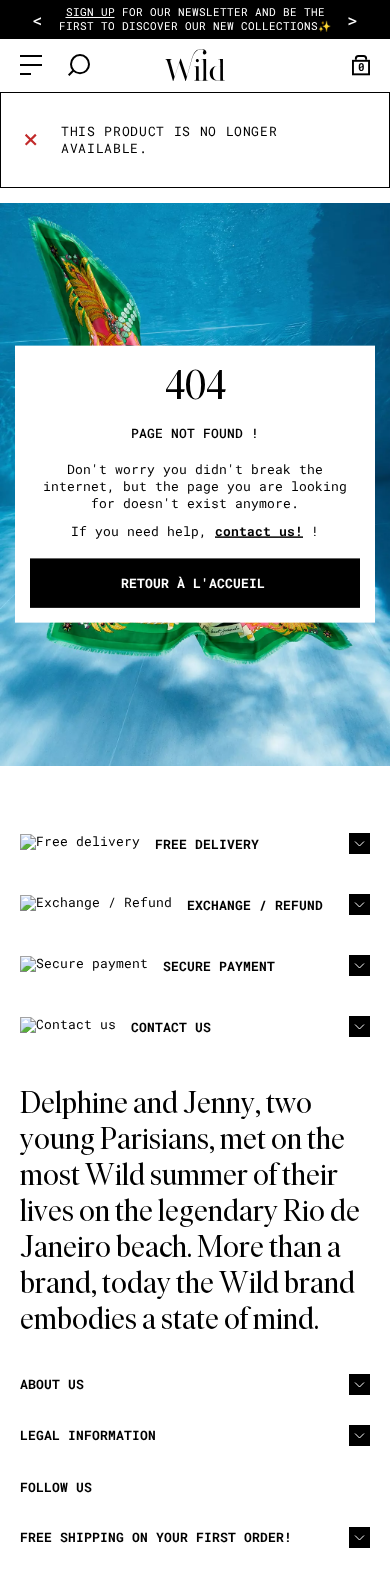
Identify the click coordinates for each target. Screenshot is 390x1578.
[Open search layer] (79, 65)
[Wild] (195, 65)
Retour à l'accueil (193, 582)
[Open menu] (31, 65)
